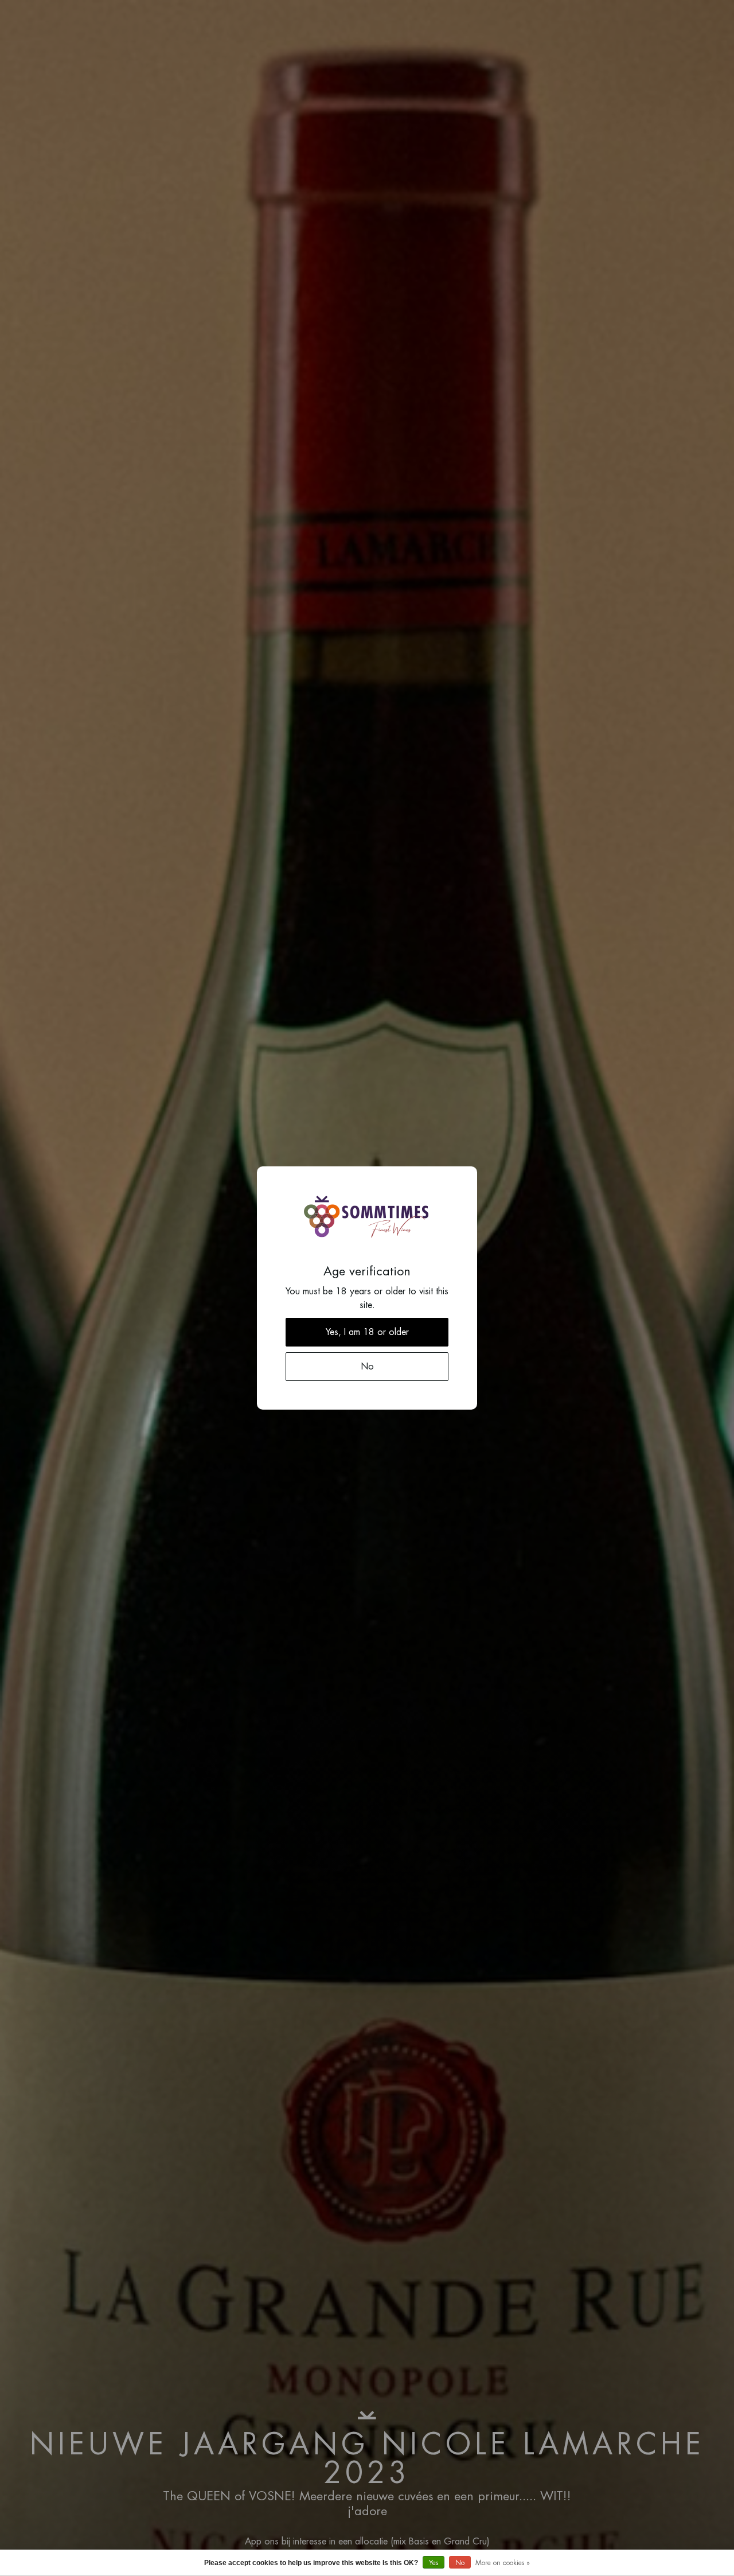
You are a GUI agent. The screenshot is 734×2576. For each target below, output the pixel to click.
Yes (434, 2563)
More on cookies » (503, 2563)
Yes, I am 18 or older (367, 1332)
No (460, 2563)
